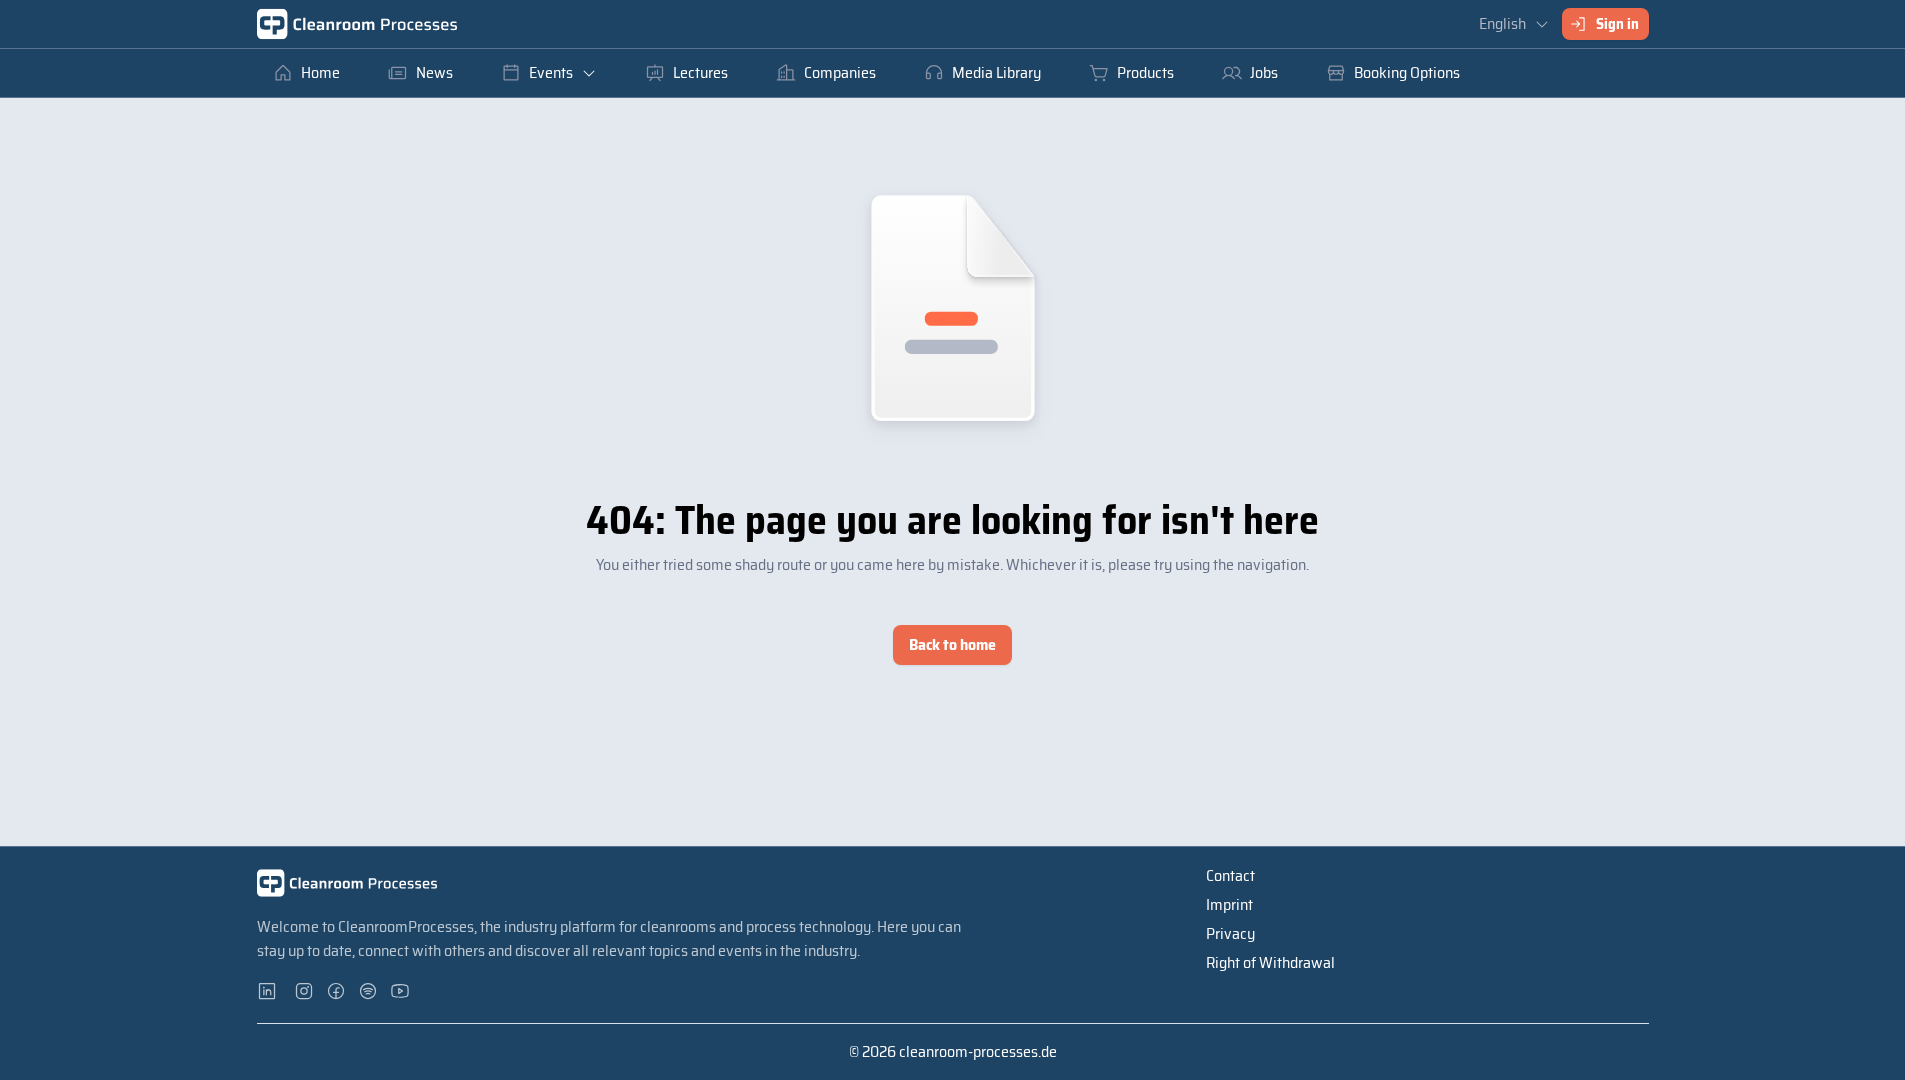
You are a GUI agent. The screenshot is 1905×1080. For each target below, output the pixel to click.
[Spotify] (369, 991)
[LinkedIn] (273, 991)
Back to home (952, 644)
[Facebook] (337, 991)
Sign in (1617, 24)
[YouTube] (401, 991)
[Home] (357, 24)
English (1502, 23)
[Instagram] (305, 991)
